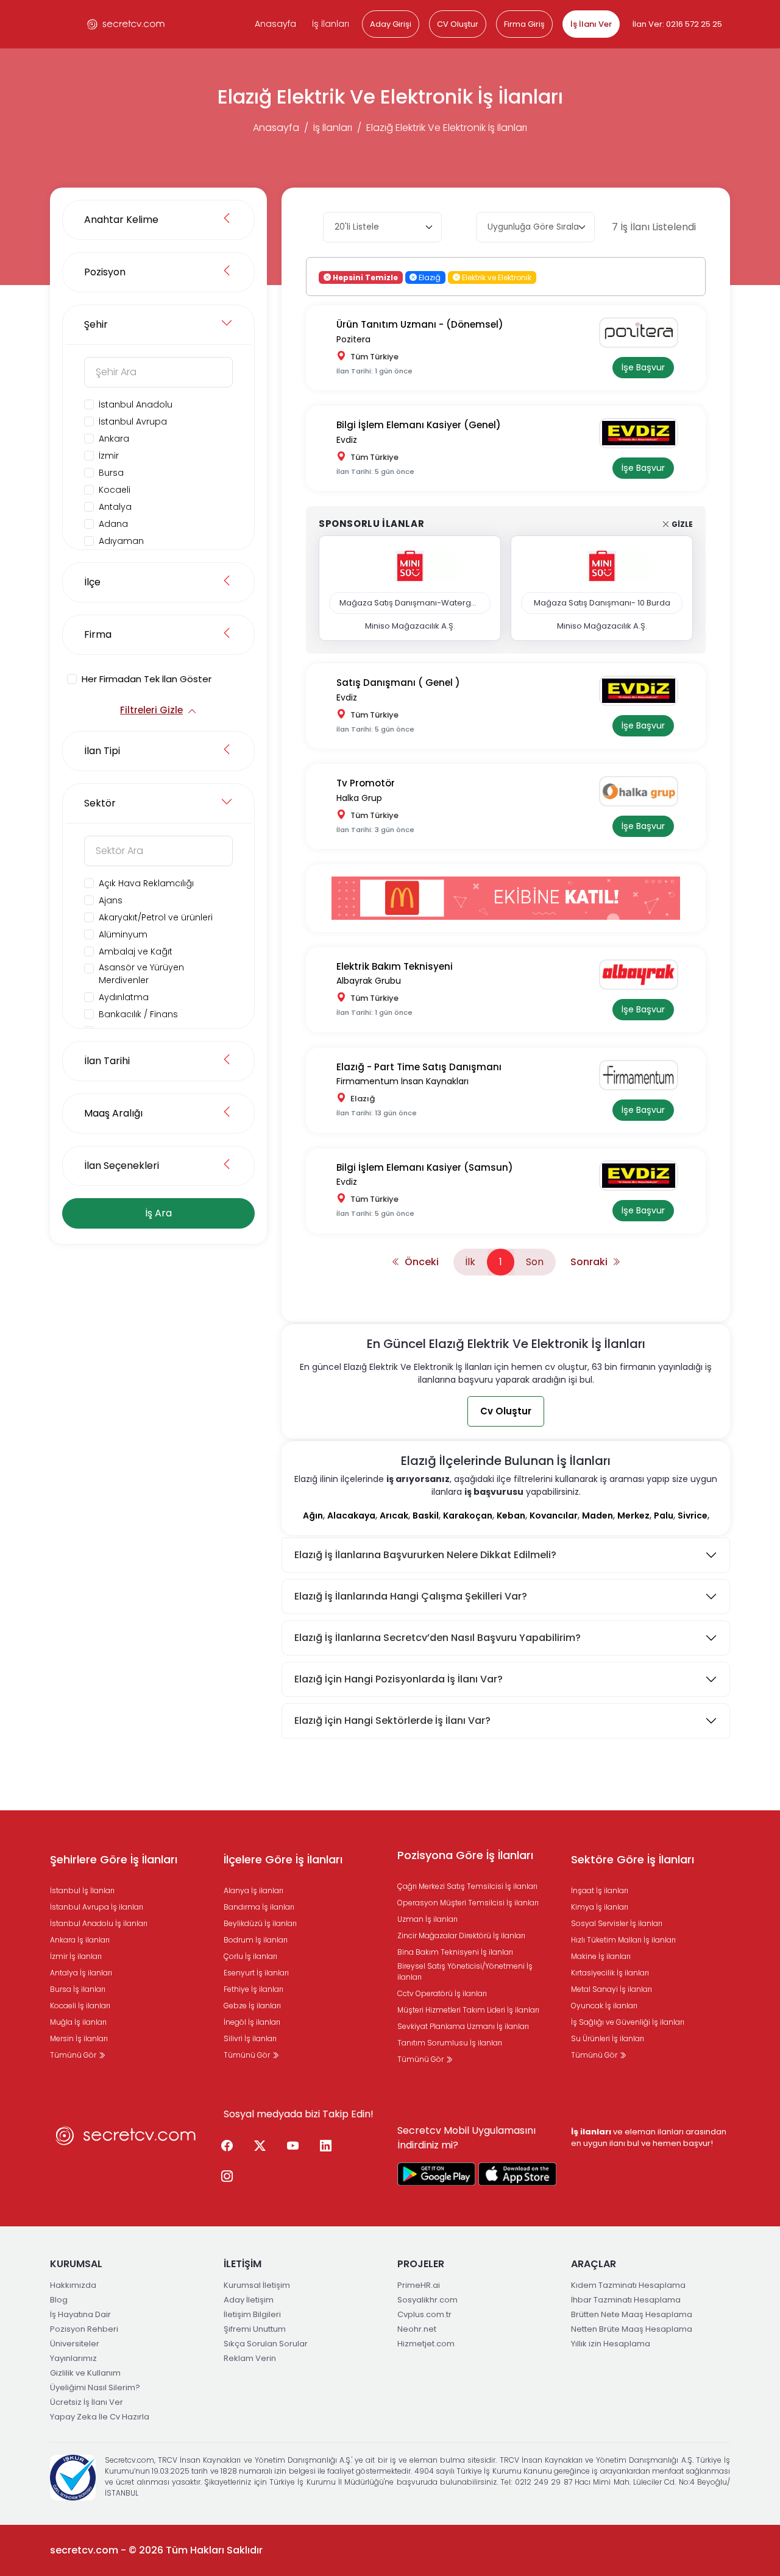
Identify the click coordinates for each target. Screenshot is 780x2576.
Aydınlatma (124, 997)
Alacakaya (351, 1516)
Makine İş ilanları (601, 1956)
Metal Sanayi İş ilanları (612, 1989)
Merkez (633, 1516)
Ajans (111, 900)
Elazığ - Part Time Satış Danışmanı (419, 1067)
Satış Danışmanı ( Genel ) (398, 683)
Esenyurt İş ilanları (256, 1973)
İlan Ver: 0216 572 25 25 (677, 24)
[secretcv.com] (126, 24)
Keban (511, 1516)
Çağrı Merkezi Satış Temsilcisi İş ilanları (467, 1886)
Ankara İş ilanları (80, 1940)
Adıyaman (121, 541)
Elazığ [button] (429, 277)
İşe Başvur (643, 367)
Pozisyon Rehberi (84, 2329)
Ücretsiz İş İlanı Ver (87, 2402)
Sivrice (693, 1516)
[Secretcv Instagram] (227, 2177)
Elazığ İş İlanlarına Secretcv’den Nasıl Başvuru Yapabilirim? (438, 1638)
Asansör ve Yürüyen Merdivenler (141, 974)
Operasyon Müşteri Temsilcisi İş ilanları (468, 1903)
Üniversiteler (75, 2344)
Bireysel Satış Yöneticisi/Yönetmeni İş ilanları (465, 1971)
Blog (59, 2300)
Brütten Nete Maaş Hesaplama (632, 2314)
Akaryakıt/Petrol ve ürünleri (156, 917)
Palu (664, 1516)
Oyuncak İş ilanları (604, 2006)
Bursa (111, 473)
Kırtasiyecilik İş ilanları (610, 1973)
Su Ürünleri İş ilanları (608, 2038)
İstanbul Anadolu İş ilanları (99, 1923)
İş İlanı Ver (591, 24)
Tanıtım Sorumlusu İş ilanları (450, 2043)
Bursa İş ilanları (78, 1989)
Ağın (313, 1516)
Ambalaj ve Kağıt (136, 951)
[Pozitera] (643, 333)
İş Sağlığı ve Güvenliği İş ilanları (628, 2022)
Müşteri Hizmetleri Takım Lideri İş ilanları (468, 2010)
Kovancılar (554, 1516)
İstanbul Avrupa (133, 422)
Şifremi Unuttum (255, 2329)
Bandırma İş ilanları (259, 1907)
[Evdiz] (643, 433)
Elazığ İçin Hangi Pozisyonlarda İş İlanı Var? (399, 1679)
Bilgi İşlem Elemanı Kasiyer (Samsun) (425, 1167)
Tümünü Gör (74, 2055)
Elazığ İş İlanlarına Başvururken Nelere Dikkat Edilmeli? (425, 1555)
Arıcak (394, 1516)
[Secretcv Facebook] (227, 2147)
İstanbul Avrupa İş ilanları (97, 1907)
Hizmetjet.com (426, 2344)
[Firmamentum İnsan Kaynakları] (643, 1075)
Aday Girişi (391, 24)
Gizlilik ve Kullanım (85, 2373)
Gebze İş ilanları (252, 2006)
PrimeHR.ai (419, 2285)
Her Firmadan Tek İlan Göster (147, 679)
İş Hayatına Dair (80, 2314)
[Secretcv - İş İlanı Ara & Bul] (436, 2174)
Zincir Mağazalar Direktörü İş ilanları (461, 1936)
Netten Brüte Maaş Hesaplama (632, 2329)
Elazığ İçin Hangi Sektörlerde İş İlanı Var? (392, 1720)
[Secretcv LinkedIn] (325, 2147)
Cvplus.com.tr (424, 2314)
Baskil (426, 1516)
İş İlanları (331, 24)
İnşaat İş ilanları (600, 1890)
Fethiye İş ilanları (253, 1989)
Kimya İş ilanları (600, 1907)
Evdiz (347, 440)
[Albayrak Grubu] (643, 975)
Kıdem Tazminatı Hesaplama (628, 2285)
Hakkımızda (73, 2285)
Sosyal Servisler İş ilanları (617, 1923)
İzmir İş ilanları (76, 1956)
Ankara (114, 439)
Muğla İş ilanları (78, 2022)
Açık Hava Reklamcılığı (146, 883)
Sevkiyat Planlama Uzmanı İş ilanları (463, 2026)
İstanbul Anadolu (136, 404)
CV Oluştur (458, 24)
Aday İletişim (249, 2300)
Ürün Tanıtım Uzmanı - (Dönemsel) (420, 324)
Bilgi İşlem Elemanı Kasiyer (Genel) (419, 425)
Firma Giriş (524, 24)
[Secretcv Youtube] (292, 2147)
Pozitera (353, 339)
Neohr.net (417, 2329)
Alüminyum (123, 934)
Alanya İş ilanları (253, 1890)
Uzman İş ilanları (427, 1919)
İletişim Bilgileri (252, 2314)
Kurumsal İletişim (257, 2285)
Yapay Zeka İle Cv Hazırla (100, 2417)
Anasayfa (275, 24)
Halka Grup (359, 798)
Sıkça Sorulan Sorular (266, 2344)
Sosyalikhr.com (427, 2300)
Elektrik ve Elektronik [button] (496, 277)
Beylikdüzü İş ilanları (260, 1923)
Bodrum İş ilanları (256, 1940)
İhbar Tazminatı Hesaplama (626, 2300)
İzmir (109, 456)
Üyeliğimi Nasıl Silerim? (95, 2387)
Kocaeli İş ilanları (80, 2006)
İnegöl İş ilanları (252, 2022)
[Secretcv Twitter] (260, 2147)
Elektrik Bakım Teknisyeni (395, 966)
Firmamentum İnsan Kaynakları (402, 1081)
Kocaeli (115, 490)
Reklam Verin (250, 2358)
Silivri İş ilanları (250, 2038)
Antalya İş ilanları (81, 1973)
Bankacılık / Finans (138, 1014)
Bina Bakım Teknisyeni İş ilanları (455, 1952)
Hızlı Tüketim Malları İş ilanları (623, 1940)
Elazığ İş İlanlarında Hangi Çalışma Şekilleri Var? (411, 1596)
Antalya (115, 507)
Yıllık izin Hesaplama (611, 2344)
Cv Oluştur (506, 1411)
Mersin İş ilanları (79, 2038)
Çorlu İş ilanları (250, 1956)
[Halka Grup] (643, 791)
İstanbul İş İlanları (82, 1890)
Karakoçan (468, 1516)
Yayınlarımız (73, 2358)
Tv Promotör (366, 783)
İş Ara (158, 1213)
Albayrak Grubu (369, 981)
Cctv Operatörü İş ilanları (442, 1993)
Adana (113, 524)
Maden (597, 1516)
